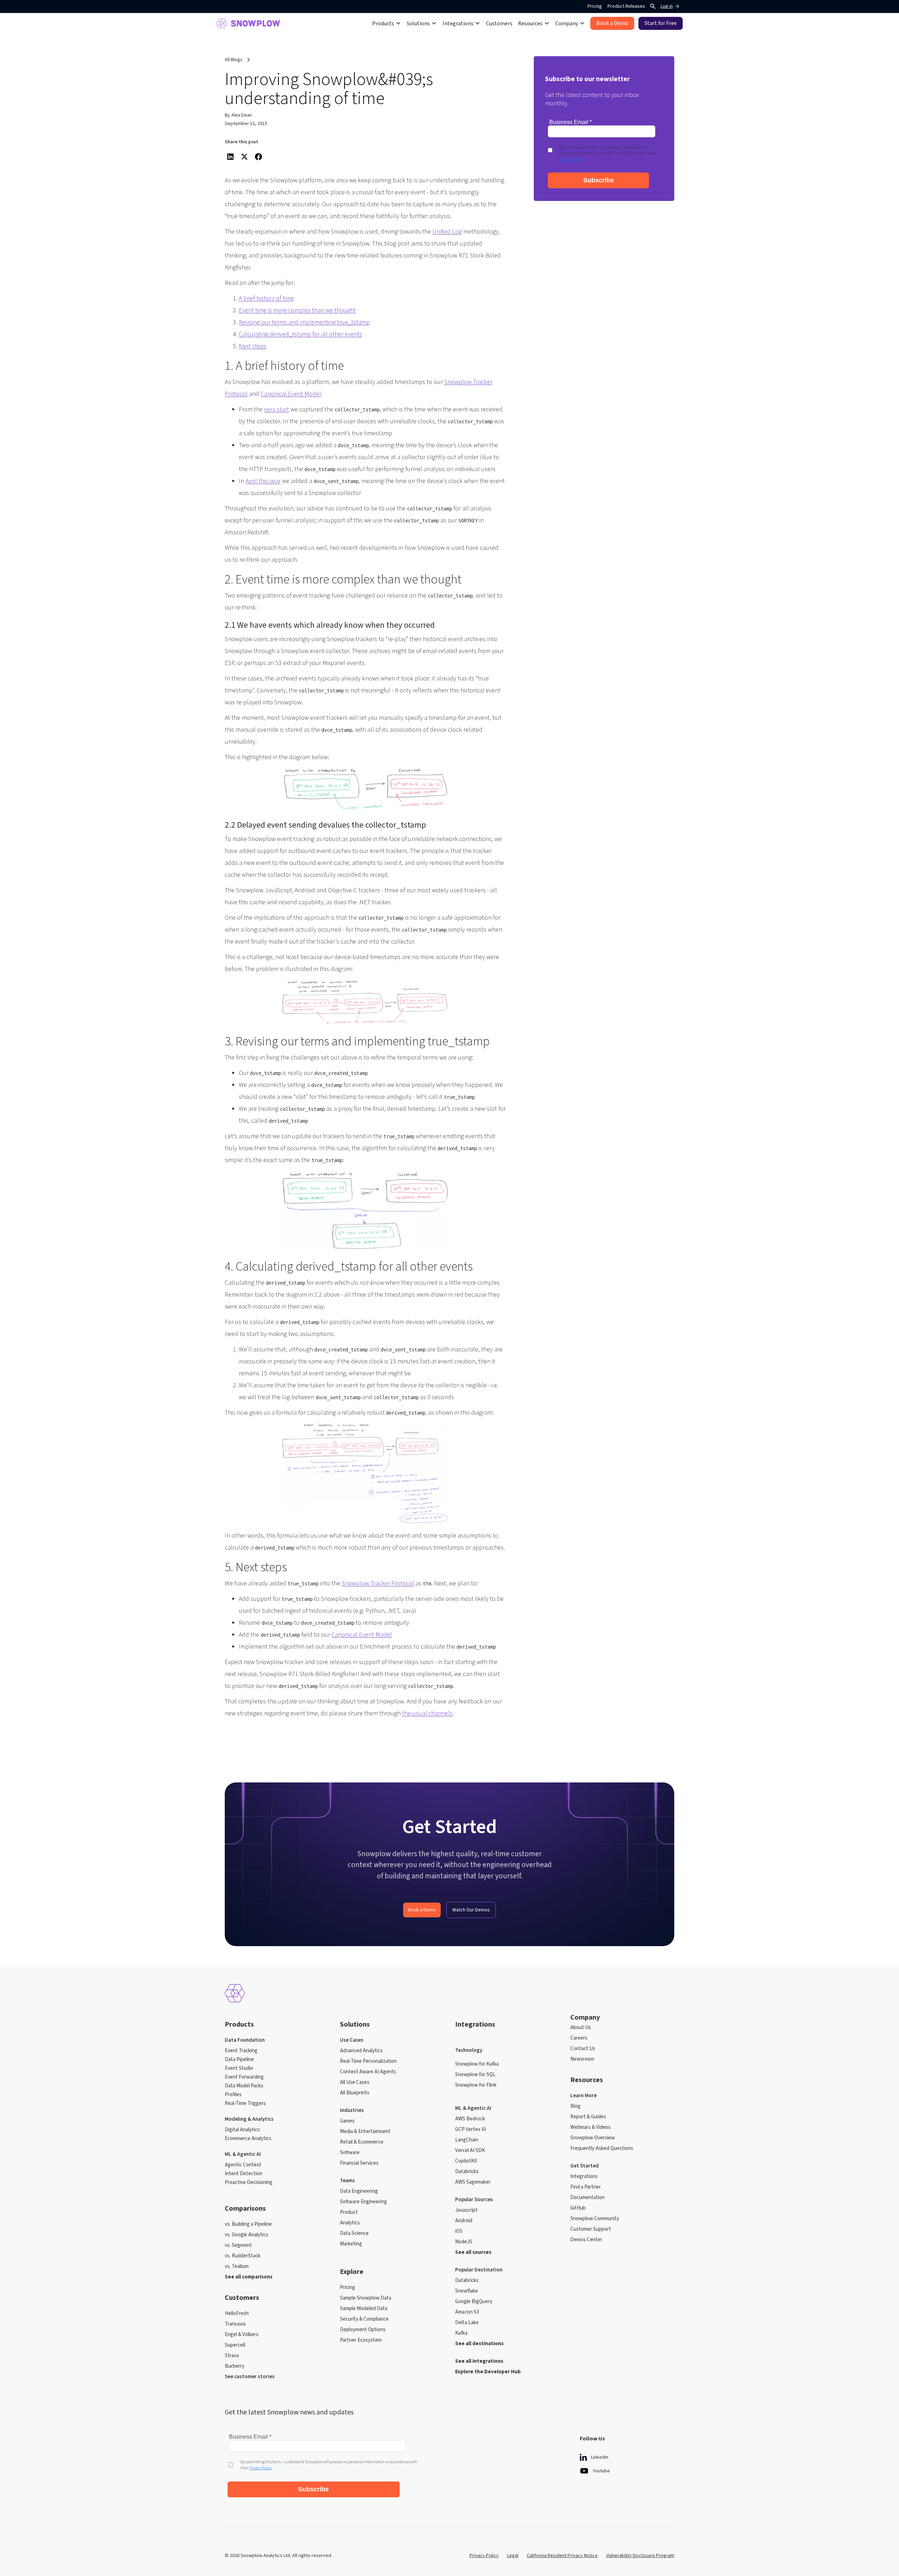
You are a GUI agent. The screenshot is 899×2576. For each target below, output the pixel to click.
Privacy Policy (484, 2556)
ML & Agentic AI (243, 2154)
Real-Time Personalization (368, 2061)
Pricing (595, 6)
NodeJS (464, 2242)
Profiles (233, 2095)
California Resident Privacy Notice (562, 2556)
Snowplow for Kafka (477, 2064)
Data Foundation (245, 2040)
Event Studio (239, 2068)
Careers (579, 2038)
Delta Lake (467, 2323)
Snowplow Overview (593, 2138)
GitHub (578, 2208)
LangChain (467, 2140)
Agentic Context (243, 2165)
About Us (581, 2028)
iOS (459, 2231)
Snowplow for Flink (476, 2085)
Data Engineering (359, 2191)
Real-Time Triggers (245, 2104)
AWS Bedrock (470, 2119)
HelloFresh (237, 2314)
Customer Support (591, 2229)
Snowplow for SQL (475, 2075)
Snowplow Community (595, 2219)
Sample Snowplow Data (366, 2298)
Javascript (466, 2210)
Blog (575, 2106)
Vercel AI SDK (470, 2151)
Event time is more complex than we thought (297, 310)
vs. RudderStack (242, 2256)
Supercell (235, 2345)
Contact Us (583, 2049)
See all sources (473, 2252)
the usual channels (427, 1713)
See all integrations (479, 2361)
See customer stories (250, 2377)
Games (347, 2121)
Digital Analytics (242, 2130)
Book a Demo (422, 1910)
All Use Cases (355, 2082)
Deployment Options (363, 2330)
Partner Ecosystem (361, 2340)
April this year (263, 481)
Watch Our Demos (471, 1910)
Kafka (461, 2333)
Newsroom (582, 2059)
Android (464, 2221)
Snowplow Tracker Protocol (378, 1583)
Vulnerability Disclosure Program (640, 2556)
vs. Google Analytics (247, 2235)
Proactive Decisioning (249, 2183)
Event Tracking (241, 2051)
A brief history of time (266, 298)
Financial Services (359, 2163)
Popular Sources (474, 2200)
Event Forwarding (244, 2077)
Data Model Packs (244, 2086)
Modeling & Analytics (249, 2119)
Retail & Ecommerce (362, 2142)
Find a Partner (586, 2187)
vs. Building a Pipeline (248, 2224)
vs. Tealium (237, 2267)
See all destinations (479, 2344)
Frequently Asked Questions (602, 2148)
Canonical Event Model (291, 394)
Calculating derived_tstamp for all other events (301, 334)
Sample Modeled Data (364, 2309)
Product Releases (626, 6)
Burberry (235, 2366)
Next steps (253, 346)
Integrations (584, 2177)
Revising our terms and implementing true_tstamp (304, 322)
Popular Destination (479, 2270)
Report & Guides (588, 2117)
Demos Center (586, 2240)
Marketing (351, 2244)
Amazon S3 (467, 2312)
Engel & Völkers (242, 2335)
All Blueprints (355, 2093)
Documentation (588, 2198)
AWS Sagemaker (473, 2182)
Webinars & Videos (590, 2127)
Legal (513, 2556)
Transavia (235, 2324)
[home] (248, 23)
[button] (387, 23)
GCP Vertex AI (471, 2130)
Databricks (467, 2172)
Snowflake (467, 2291)
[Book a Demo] (612, 23)
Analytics (350, 2223)
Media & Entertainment (365, 2132)
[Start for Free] (661, 23)
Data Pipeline (239, 2060)
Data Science (354, 2233)
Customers (499, 23)
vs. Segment (238, 2245)
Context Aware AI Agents (368, 2072)
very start (277, 409)
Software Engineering (363, 2202)
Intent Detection (244, 2174)
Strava (232, 2356)
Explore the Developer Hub (488, 2372)
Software (350, 2153)
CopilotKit (466, 2161)
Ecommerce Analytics (248, 2139)
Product (349, 2212)
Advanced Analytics (361, 2051)
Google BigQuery (474, 2302)
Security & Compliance (364, 2319)
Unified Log (447, 232)
